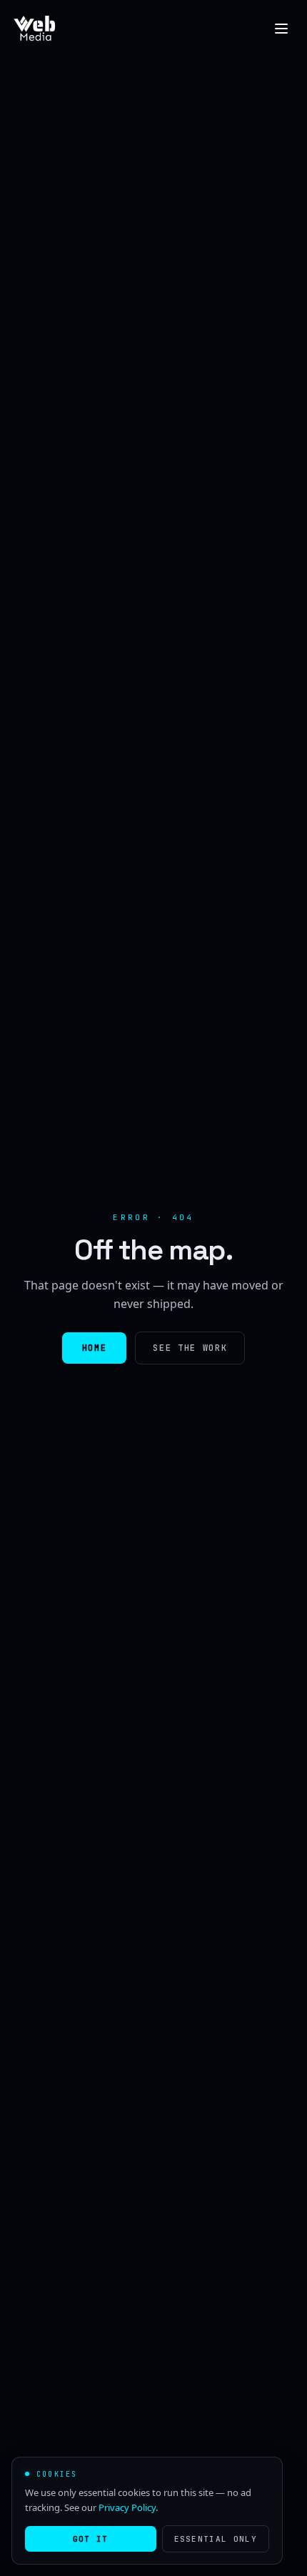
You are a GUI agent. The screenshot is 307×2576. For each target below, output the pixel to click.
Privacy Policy (127, 2507)
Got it (91, 2539)
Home (95, 1348)
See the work (190, 1348)
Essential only (216, 2539)
